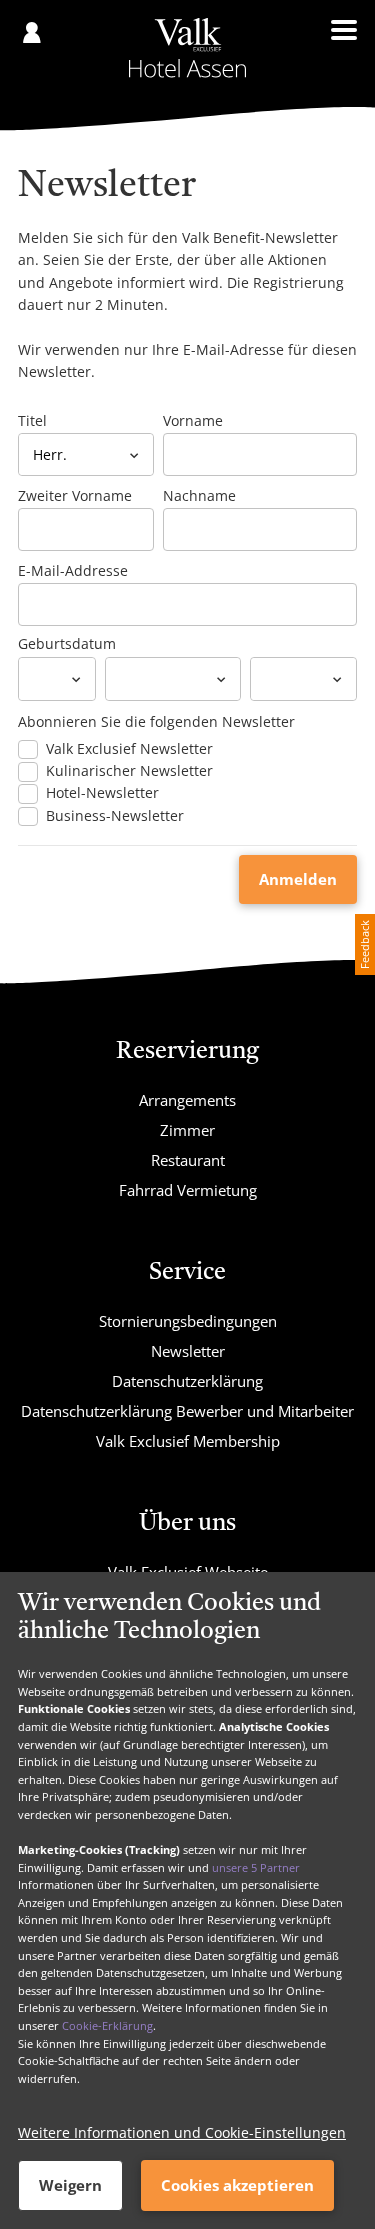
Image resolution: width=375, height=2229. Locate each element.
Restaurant (188, 1160)
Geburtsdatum (67, 643)
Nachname (199, 495)
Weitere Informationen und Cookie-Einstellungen (182, 2132)
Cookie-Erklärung (107, 2025)
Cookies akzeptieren (237, 2185)
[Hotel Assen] (187, 48)
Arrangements (187, 1100)
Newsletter (188, 1351)
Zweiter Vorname (75, 495)
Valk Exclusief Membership (188, 1441)
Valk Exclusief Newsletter (129, 749)
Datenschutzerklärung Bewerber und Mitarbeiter (187, 1411)
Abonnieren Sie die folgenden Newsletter (156, 721)
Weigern (70, 2185)
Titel (32, 420)
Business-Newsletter (115, 816)
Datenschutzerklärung (187, 1381)
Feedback (364, 944)
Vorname (193, 420)
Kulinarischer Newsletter (129, 771)
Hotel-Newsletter (102, 793)
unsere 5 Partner (256, 1867)
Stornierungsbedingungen (188, 1321)
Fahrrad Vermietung (188, 1190)
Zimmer (187, 1130)
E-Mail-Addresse (73, 570)
